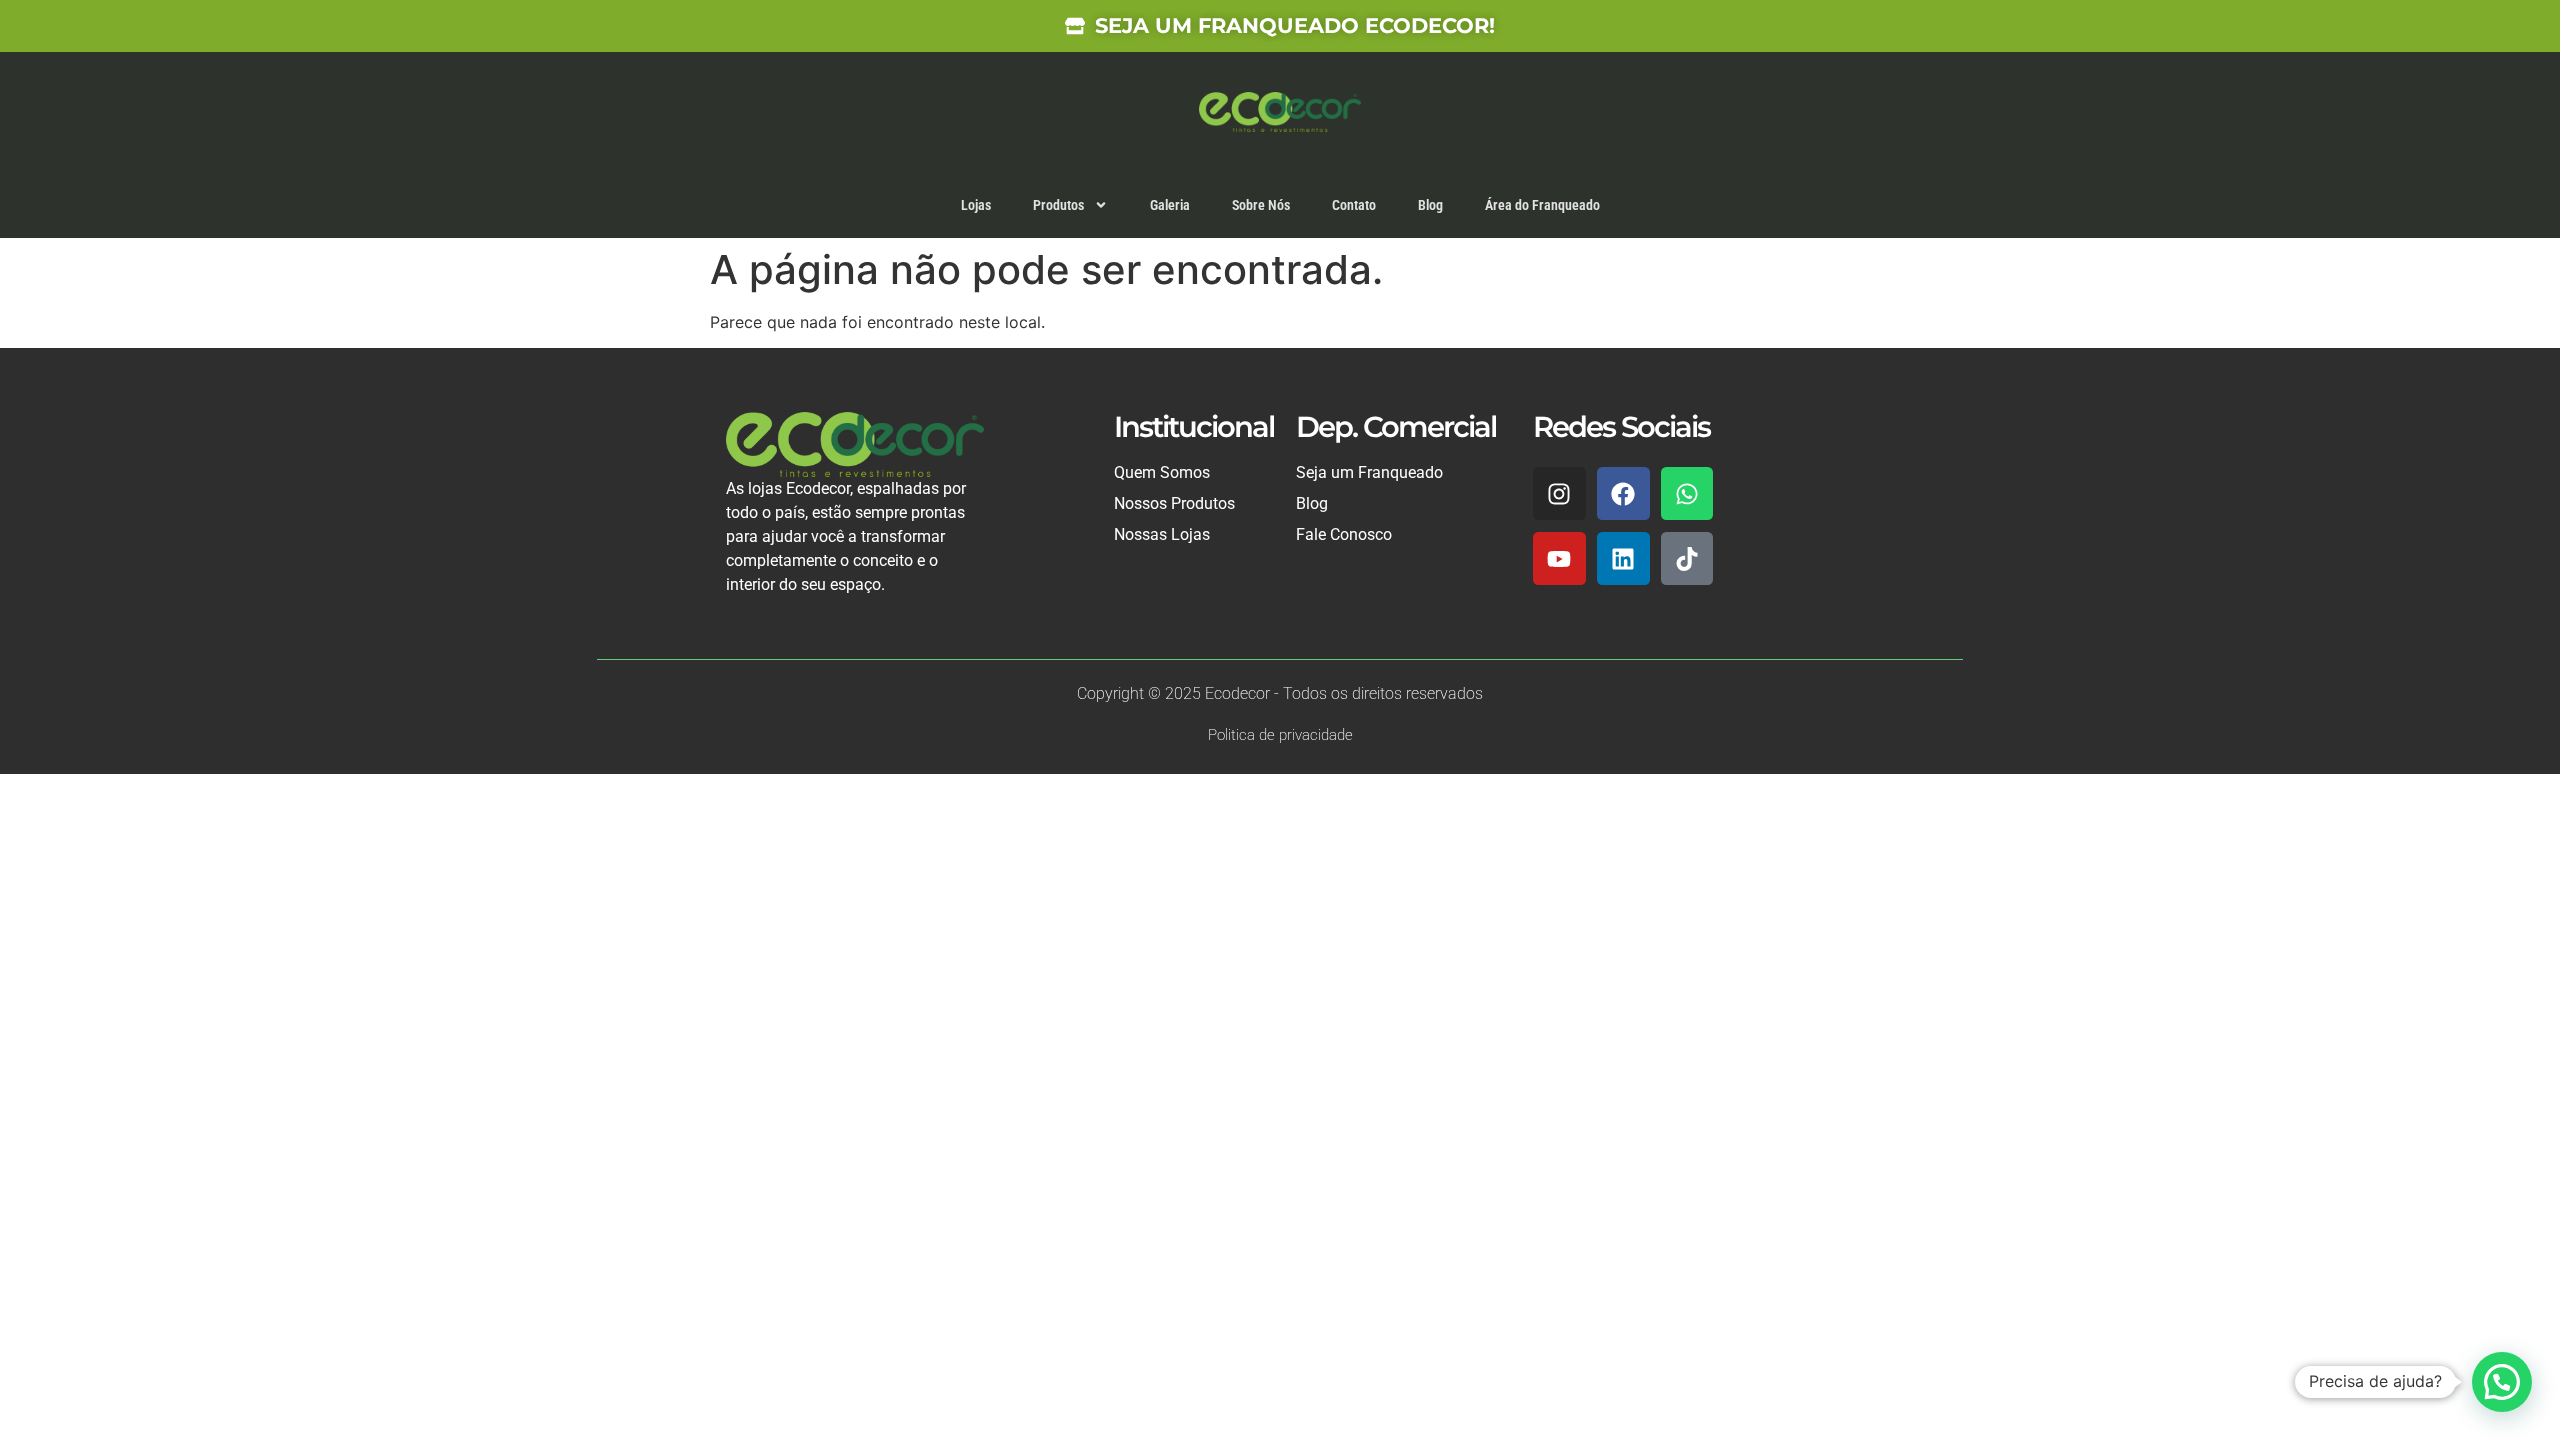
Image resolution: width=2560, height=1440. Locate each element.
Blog (1430, 205)
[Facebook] (1623, 493)
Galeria (1170, 205)
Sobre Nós (1261, 205)
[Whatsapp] (1687, 493)
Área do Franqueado (1542, 205)
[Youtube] (1559, 558)
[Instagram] (1559, 493)
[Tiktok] (1687, 558)
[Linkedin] (1623, 558)
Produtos (1058, 205)
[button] (2502, 1382)
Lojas (976, 205)
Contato (1354, 205)
